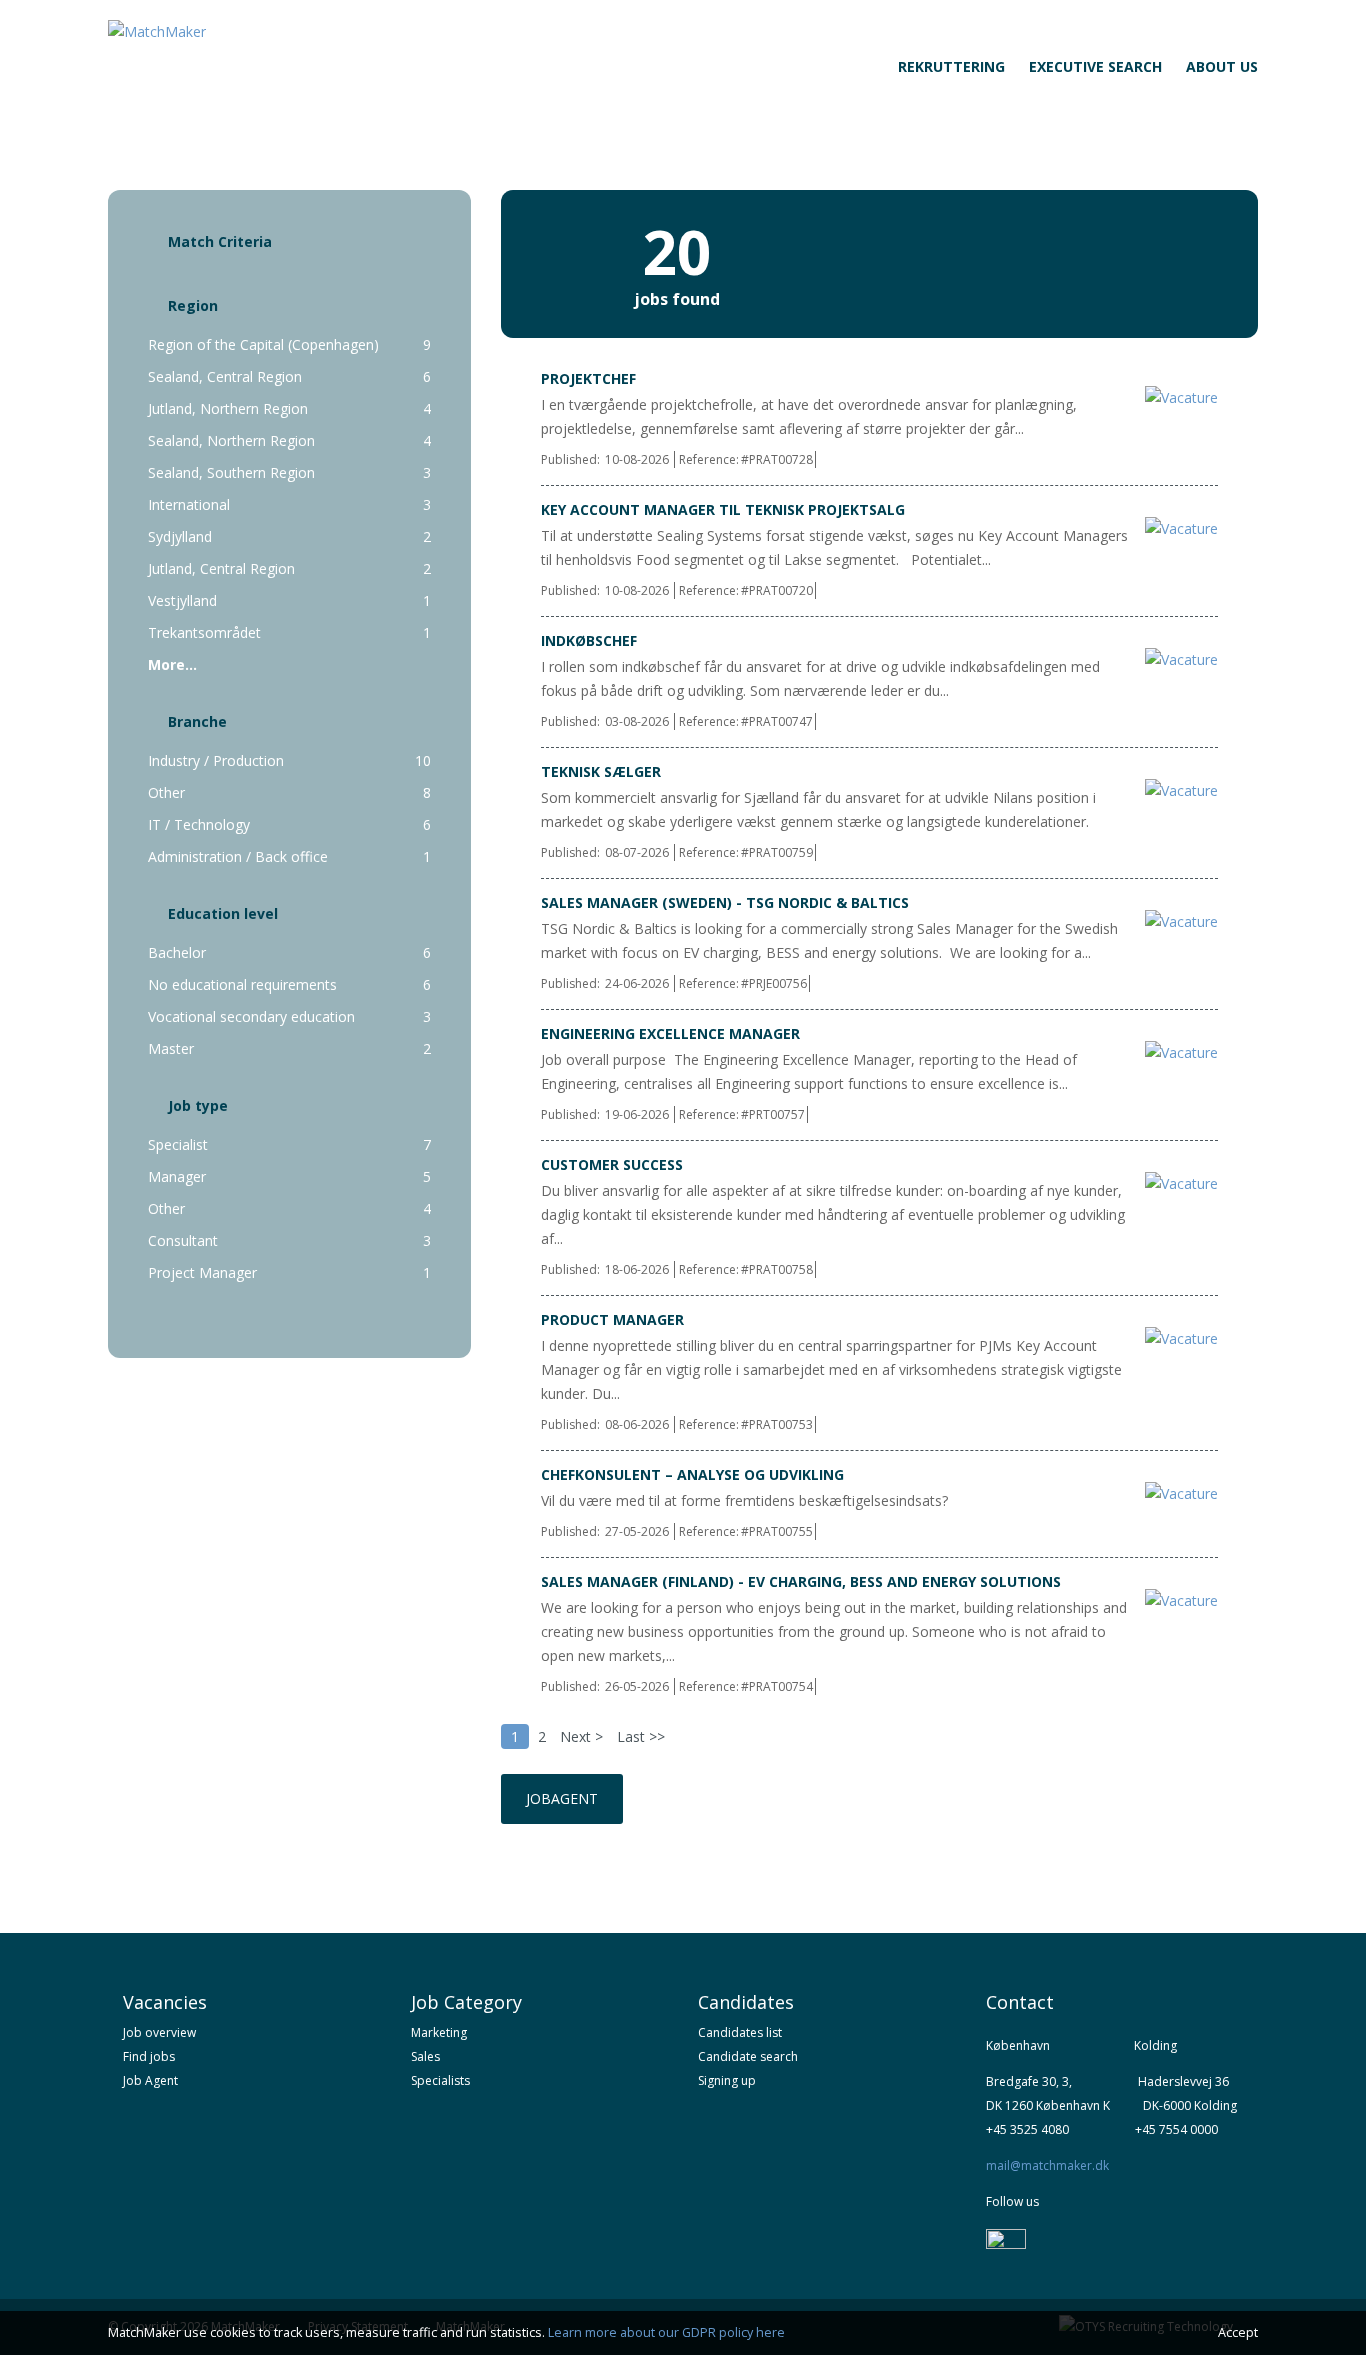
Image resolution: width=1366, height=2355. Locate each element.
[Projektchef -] (1176, 397)
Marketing (439, 2032)
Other (170, 792)
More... (172, 664)
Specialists (440, 2080)
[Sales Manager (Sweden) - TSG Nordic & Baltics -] (1176, 921)
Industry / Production (218, 760)
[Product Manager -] (1176, 1338)
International (191, 504)
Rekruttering (951, 66)
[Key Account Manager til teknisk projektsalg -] (1176, 528)
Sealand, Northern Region (233, 440)
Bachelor (179, 952)
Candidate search (748, 2056)
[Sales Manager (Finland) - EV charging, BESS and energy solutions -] (1176, 1600)
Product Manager (612, 1319)
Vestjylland (184, 600)
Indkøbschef (589, 640)
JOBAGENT (562, 1798)
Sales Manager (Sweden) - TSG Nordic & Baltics (725, 902)
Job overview (159, 2032)
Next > (581, 1736)
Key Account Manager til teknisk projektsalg (723, 509)
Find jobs (149, 2056)
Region (193, 305)
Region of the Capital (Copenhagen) (265, 344)
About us (1222, 66)
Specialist (180, 1144)
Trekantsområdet (206, 632)
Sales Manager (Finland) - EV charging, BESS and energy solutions (801, 1581)
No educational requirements (244, 984)
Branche (197, 721)
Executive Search (1095, 66)
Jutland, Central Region (225, 568)
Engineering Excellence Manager (670, 1033)
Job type (198, 1105)
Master (173, 1048)
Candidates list (740, 2032)
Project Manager (206, 1272)
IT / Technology (201, 824)
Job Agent (150, 2080)
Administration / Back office (242, 856)
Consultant (187, 1240)
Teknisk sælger (601, 771)
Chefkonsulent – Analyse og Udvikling (692, 1474)
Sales (425, 2056)
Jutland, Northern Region (230, 408)
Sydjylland (182, 536)
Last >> (641, 1736)
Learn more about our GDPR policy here (666, 2332)
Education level (223, 913)
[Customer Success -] (1176, 1183)
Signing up (727, 2080)
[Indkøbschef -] (1176, 659)
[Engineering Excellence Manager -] (1176, 1052)
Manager (181, 1176)
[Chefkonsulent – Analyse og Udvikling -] (1176, 1493)
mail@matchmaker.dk (1047, 2165)
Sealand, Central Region (227, 376)
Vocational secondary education (253, 1016)
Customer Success (612, 1164)
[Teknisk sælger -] (1176, 790)
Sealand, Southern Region (233, 472)
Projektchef (588, 378)
